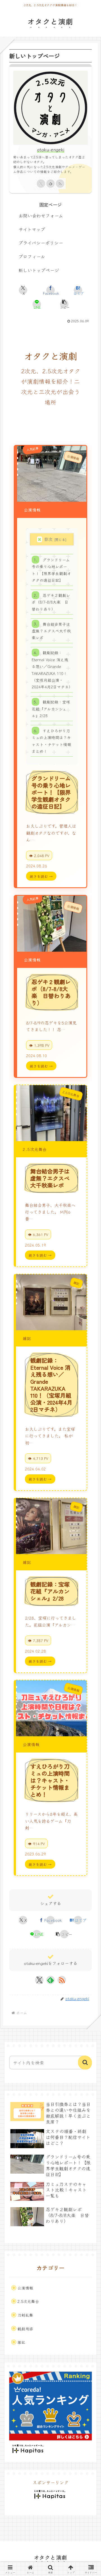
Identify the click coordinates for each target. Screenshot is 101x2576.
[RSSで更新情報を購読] (60, 184)
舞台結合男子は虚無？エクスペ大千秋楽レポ (51, 631)
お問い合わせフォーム (41, 215)
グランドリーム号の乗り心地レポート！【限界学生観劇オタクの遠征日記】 (51, 570)
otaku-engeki (51, 150)
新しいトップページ (39, 270)
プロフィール (32, 256)
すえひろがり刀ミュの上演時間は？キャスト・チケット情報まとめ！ (51, 741)
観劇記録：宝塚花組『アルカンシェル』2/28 (51, 709)
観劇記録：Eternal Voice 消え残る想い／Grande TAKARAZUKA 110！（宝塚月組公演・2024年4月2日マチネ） (52, 670)
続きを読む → (41, 876)
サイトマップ (32, 229)
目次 (48, 539)
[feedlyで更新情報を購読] (50, 184)
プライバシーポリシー (41, 243)
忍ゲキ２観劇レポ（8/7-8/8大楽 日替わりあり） (51, 602)
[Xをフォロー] (41, 184)
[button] (64, 304)
